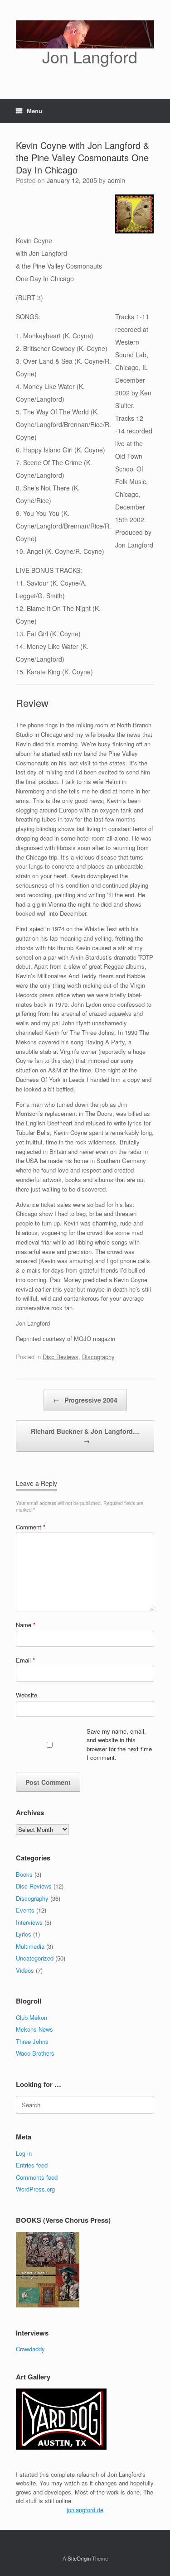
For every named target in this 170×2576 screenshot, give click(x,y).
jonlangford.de (85, 2510)
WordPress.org (35, 2189)
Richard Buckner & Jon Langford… (85, 1436)
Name (26, 1625)
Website (27, 1695)
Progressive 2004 (85, 1400)
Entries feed (32, 2165)
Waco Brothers (35, 2053)
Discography (98, 1357)
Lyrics (24, 1934)
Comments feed (37, 2177)
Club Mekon (32, 2017)
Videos (25, 1970)
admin (116, 180)
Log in (24, 2153)
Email (25, 1660)
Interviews (29, 1922)
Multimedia (30, 1946)
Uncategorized (35, 1958)
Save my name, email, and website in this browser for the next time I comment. (119, 1745)
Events (25, 1910)
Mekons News (34, 2029)
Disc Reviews (61, 1357)
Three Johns (32, 2041)
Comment (31, 1527)
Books (24, 1874)
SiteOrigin (79, 2558)
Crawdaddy (30, 2349)
